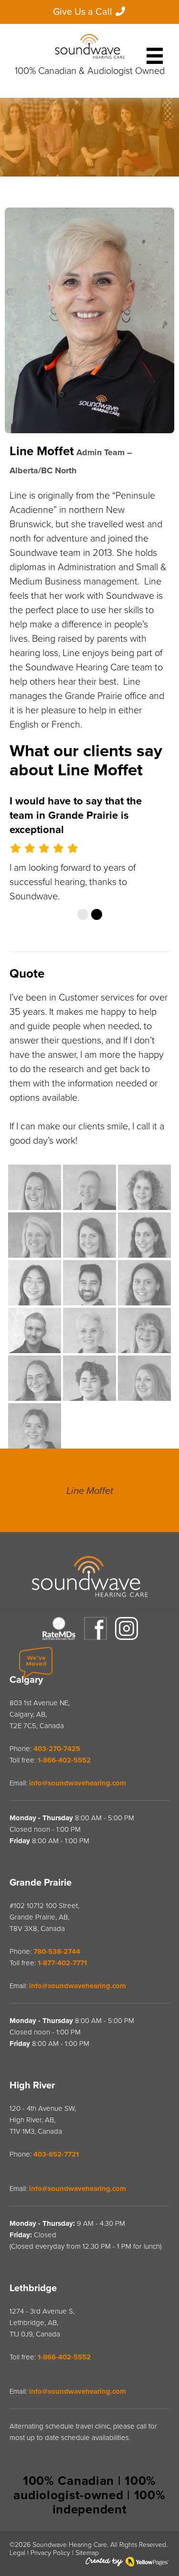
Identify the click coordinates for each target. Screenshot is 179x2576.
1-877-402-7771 (62, 2049)
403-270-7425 (57, 1835)
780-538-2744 (57, 2037)
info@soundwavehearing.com (78, 1869)
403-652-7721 (56, 2240)
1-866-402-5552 (64, 1846)
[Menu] (155, 52)
